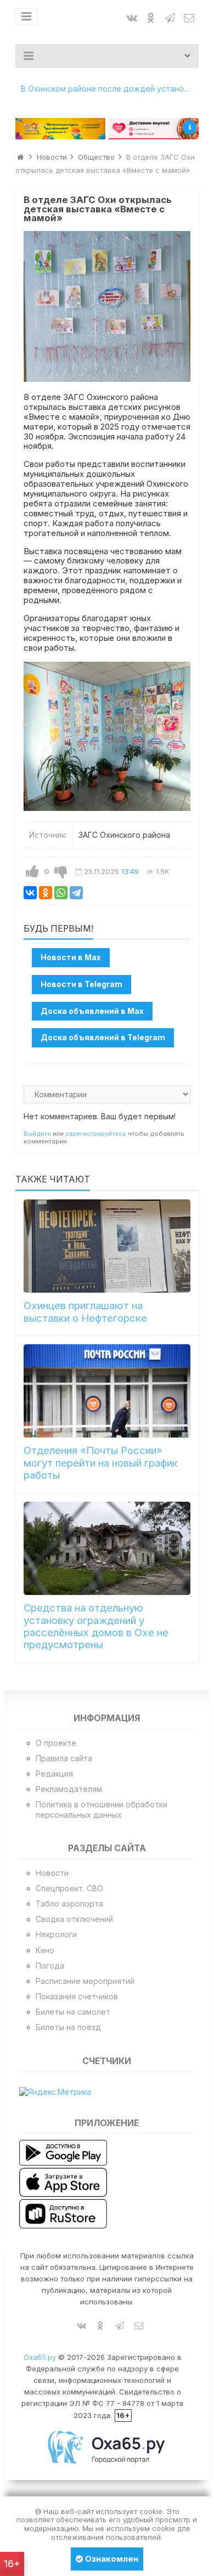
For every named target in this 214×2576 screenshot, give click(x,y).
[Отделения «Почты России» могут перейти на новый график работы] (107, 1391)
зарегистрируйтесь (96, 1134)
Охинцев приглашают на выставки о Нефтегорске (85, 1312)
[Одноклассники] (46, 893)
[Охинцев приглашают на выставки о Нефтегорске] (107, 1246)
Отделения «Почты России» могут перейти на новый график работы (101, 1463)
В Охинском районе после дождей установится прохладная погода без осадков (110, 89)
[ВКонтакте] (30, 893)
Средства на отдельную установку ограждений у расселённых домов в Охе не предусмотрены (96, 1626)
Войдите (37, 1134)
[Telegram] (76, 893)
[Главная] (20, 157)
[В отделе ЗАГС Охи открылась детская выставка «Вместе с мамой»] (107, 306)
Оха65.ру (40, 2357)
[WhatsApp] (61, 893)
